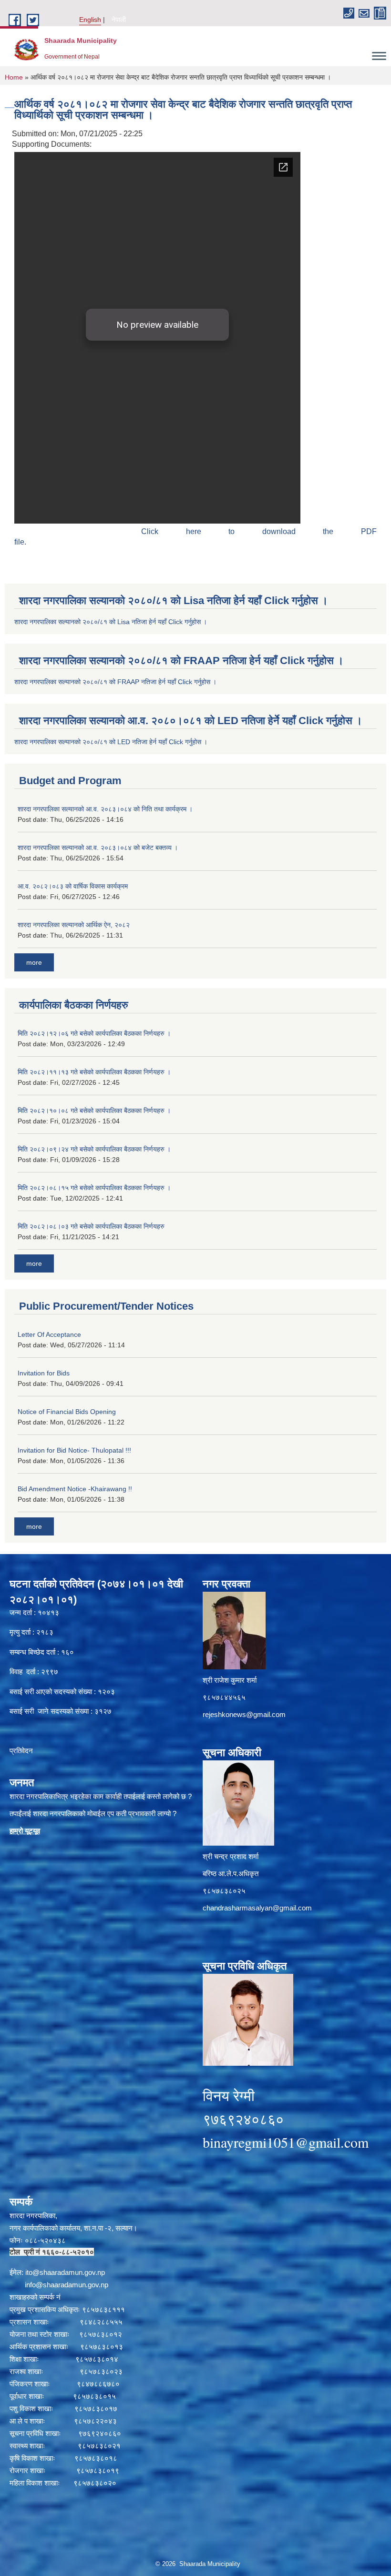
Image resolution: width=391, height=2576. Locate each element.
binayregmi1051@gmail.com (286, 2142)
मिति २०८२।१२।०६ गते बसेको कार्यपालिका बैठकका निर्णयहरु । (94, 1033)
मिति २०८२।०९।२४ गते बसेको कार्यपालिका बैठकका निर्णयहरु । (94, 1149)
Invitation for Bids (44, 1373)
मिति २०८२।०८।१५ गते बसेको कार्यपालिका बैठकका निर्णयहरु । (94, 1188)
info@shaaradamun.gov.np (67, 2285)
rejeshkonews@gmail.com (244, 1714)
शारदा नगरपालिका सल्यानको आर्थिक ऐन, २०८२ (74, 925)
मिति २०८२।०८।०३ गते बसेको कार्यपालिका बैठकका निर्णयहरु (91, 1226)
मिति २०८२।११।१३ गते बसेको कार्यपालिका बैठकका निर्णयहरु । (94, 1072)
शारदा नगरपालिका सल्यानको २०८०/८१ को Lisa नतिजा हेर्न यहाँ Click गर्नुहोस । (111, 622)
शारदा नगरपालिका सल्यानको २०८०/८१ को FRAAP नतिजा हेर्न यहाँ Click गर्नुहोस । (115, 682)
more (34, 962)
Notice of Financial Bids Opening (67, 1412)
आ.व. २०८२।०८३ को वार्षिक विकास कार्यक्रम (73, 886)
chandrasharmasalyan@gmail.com (257, 1908)
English (90, 20)
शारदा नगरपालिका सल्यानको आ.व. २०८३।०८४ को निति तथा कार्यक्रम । (105, 809)
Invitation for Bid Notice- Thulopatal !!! (74, 1450)
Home (14, 77)
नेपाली (119, 20)
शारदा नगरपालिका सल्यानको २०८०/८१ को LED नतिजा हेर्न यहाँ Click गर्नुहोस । (111, 742)
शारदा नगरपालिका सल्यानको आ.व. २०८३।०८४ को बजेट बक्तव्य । (98, 848)
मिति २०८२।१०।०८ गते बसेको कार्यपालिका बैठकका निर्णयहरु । (94, 1111)
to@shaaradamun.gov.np (66, 2272)
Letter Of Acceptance (49, 1334)
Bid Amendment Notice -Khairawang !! (75, 1489)
